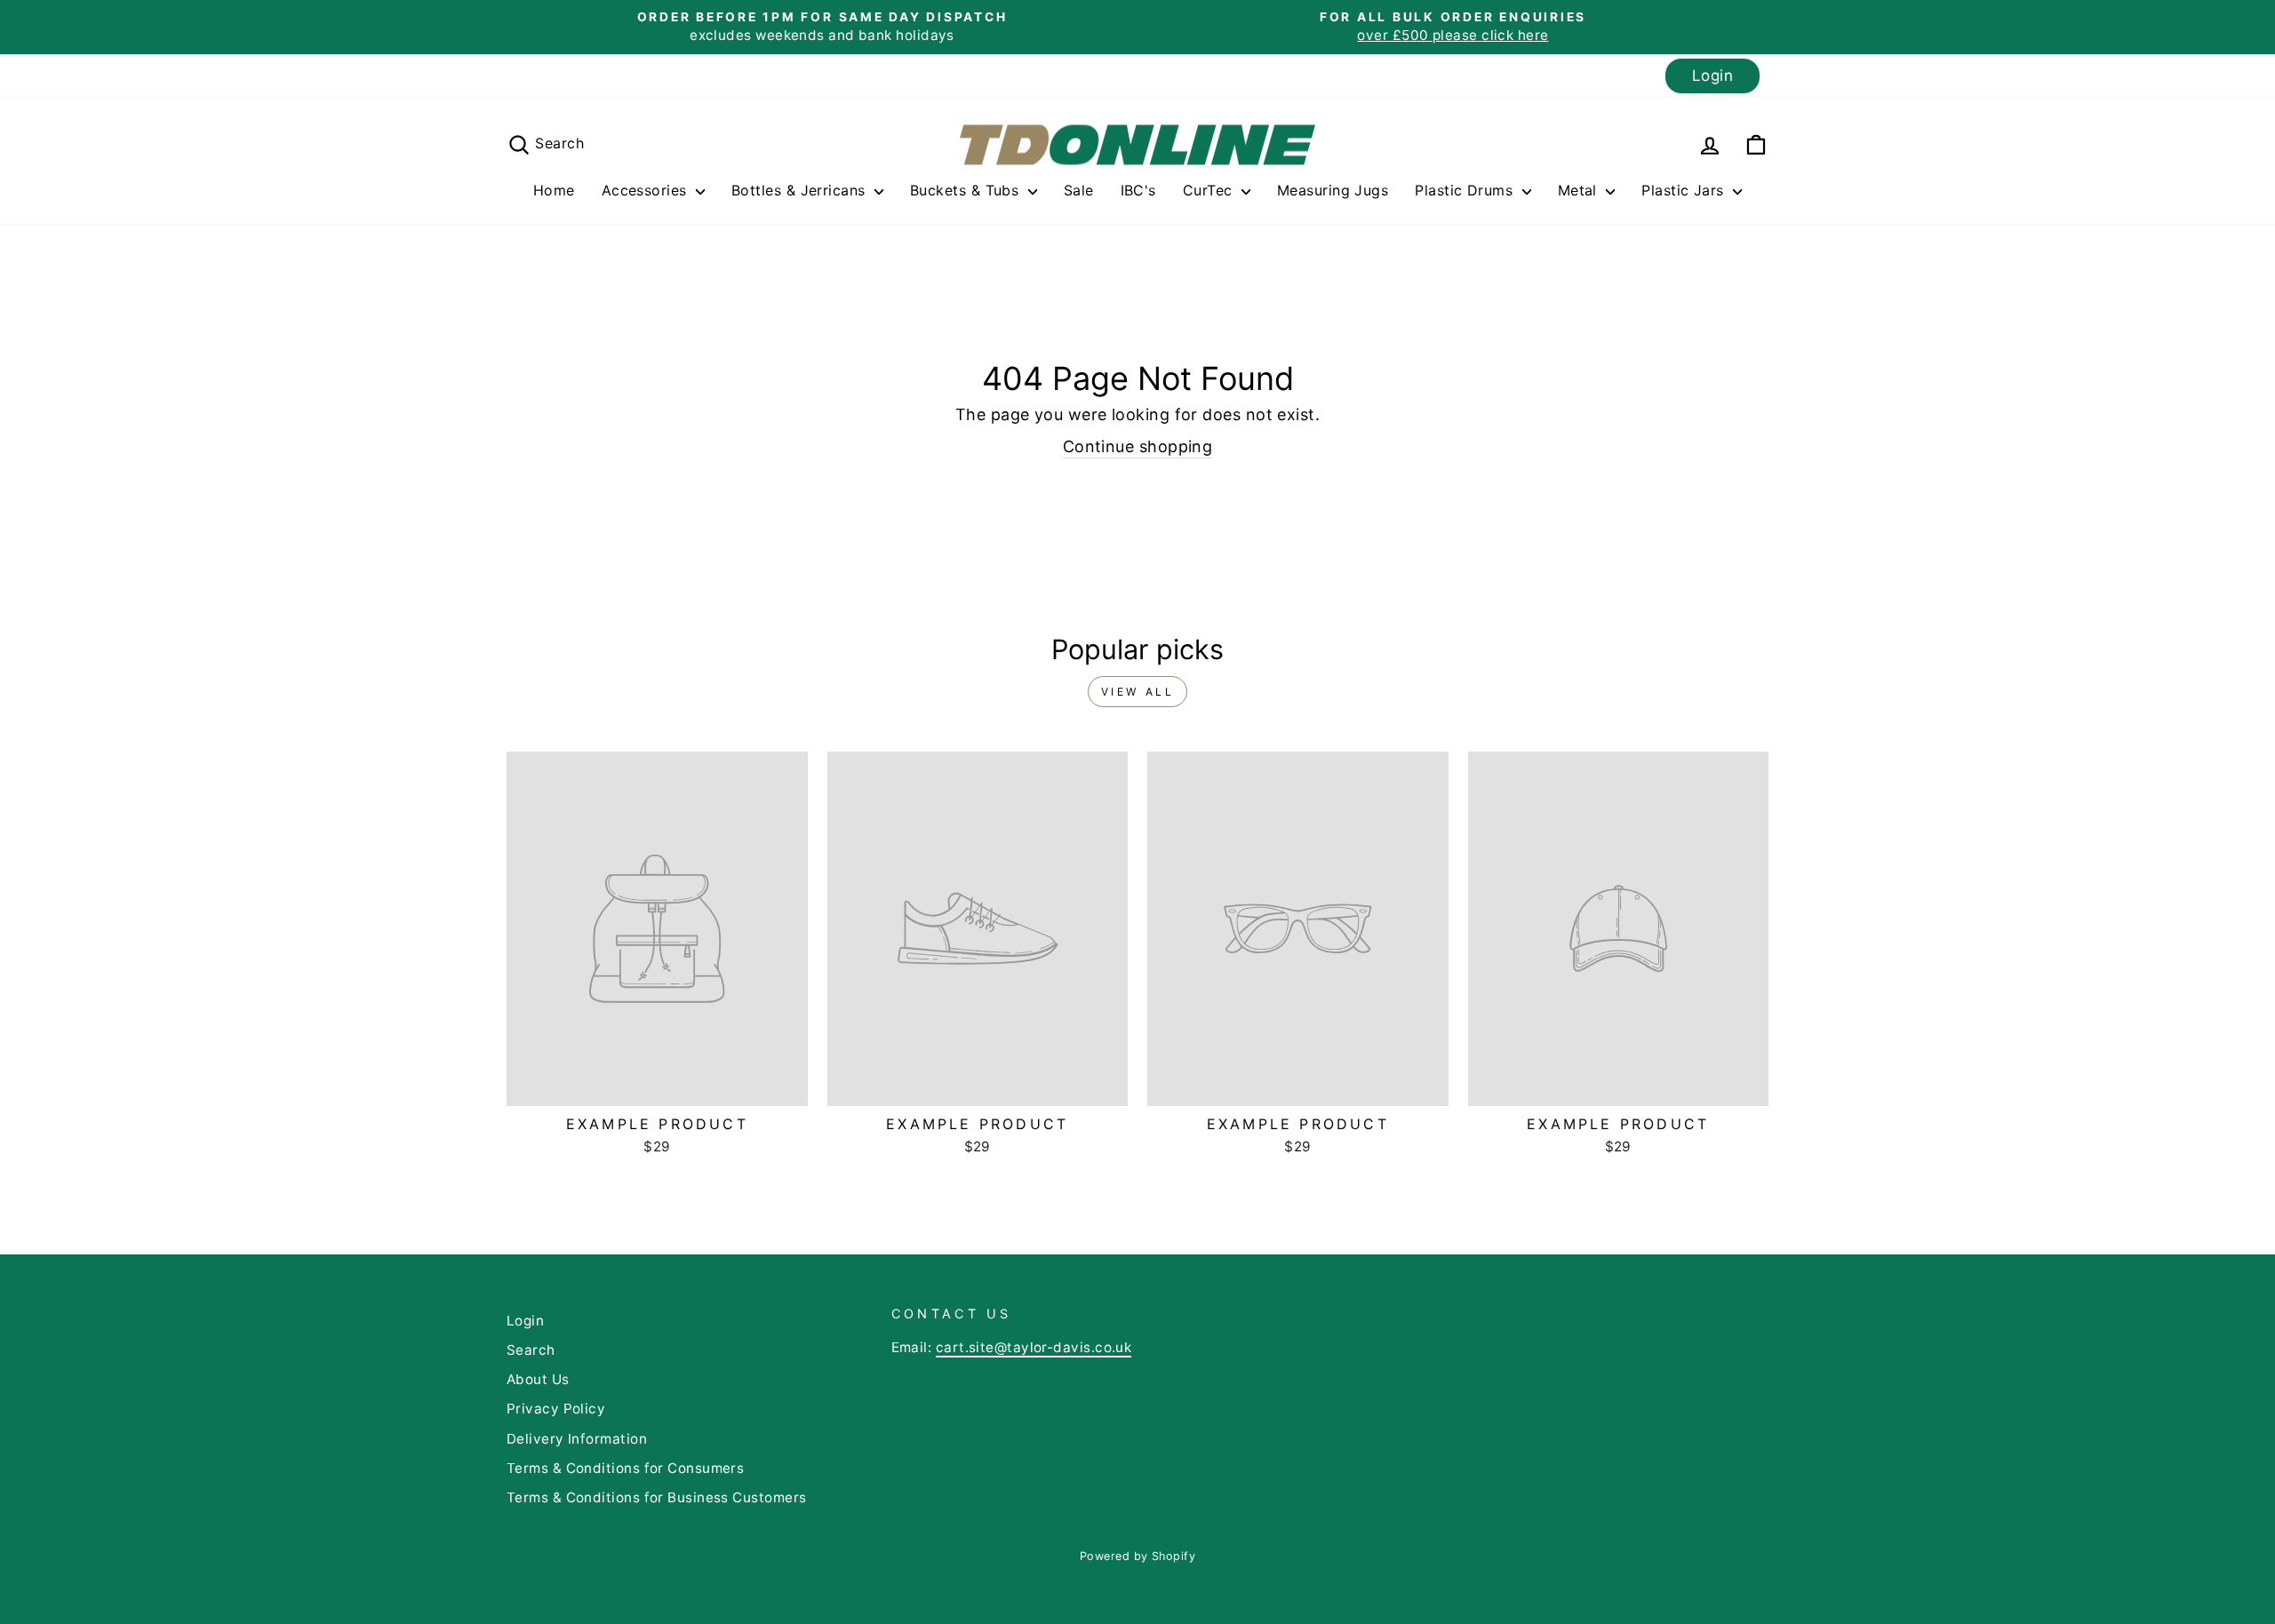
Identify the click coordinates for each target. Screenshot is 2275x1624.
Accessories (647, 190)
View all (1138, 692)
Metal (1580, 190)
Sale (1079, 190)
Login (1712, 76)
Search (531, 1350)
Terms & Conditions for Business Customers (656, 1497)
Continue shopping (1138, 446)
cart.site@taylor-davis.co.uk (1034, 1347)
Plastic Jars (1685, 190)
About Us (538, 1379)
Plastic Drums (1466, 190)
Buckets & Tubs (967, 190)
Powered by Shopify (1137, 1556)
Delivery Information (577, 1439)
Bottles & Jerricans (801, 190)
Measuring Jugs (1333, 190)
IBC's (1138, 190)
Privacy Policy (556, 1409)
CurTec (1210, 190)
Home (554, 190)
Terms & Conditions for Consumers (625, 1468)
